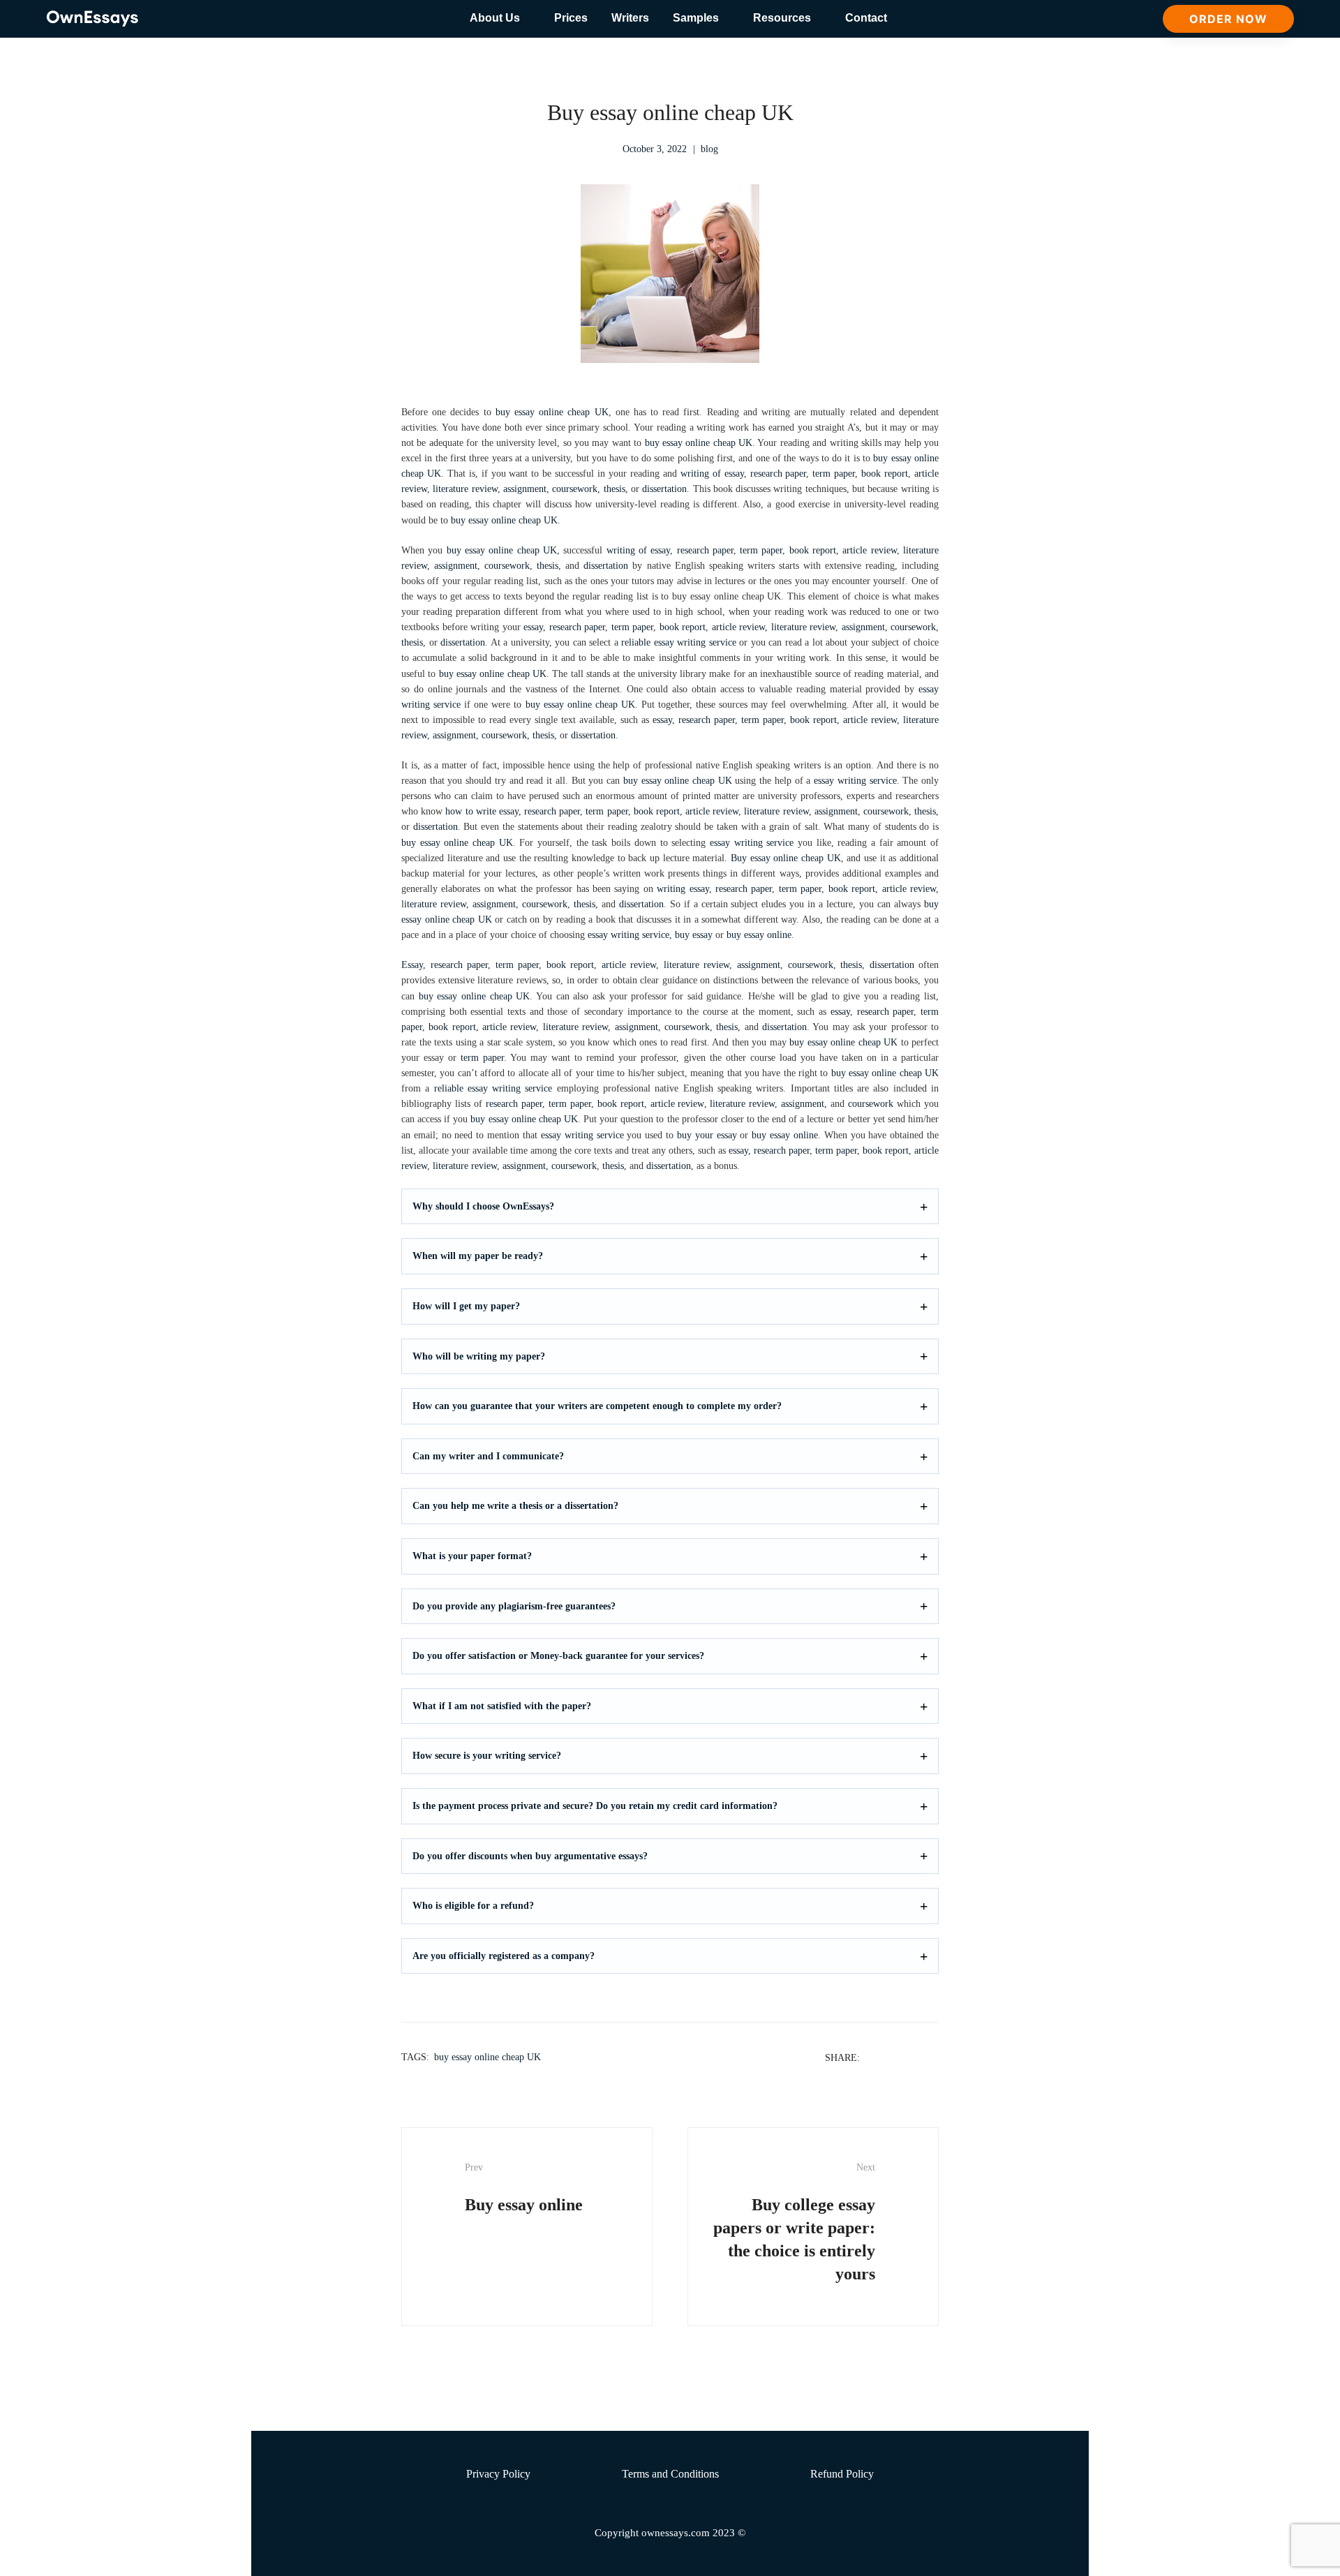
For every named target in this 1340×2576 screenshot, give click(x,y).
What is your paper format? (472, 1556)
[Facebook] (877, 2057)
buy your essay (707, 1135)
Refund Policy (842, 2474)
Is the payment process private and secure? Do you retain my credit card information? (595, 1806)
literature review (465, 489)
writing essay (683, 889)
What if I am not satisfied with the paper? (502, 1706)
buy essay (694, 935)
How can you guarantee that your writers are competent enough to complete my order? (597, 1406)
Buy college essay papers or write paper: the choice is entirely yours (794, 2223)
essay (533, 627)
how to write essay (482, 811)
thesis (615, 489)
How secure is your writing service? (487, 1756)
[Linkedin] (913, 2057)
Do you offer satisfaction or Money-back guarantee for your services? (558, 1656)
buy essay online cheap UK (552, 412)
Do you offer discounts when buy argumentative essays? (530, 1856)
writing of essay (712, 474)
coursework (575, 489)
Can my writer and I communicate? (488, 1456)
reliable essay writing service (679, 642)
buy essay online (759, 935)
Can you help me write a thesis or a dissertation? (515, 1506)
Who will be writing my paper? (479, 1356)
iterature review (435, 904)
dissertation (664, 489)
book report (885, 474)
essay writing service (855, 781)
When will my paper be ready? (478, 1256)
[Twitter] (895, 2057)
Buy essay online (524, 2188)
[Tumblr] (931, 2057)
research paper (779, 474)
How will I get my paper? (466, 1306)
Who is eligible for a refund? (473, 1906)
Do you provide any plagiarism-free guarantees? (514, 1606)
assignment (525, 489)
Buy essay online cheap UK (786, 858)
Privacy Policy (498, 2474)
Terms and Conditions (670, 2474)
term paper (834, 474)
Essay (412, 965)
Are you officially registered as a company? (504, 1956)
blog (709, 149)
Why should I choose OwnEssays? (483, 1206)
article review (869, 550)
